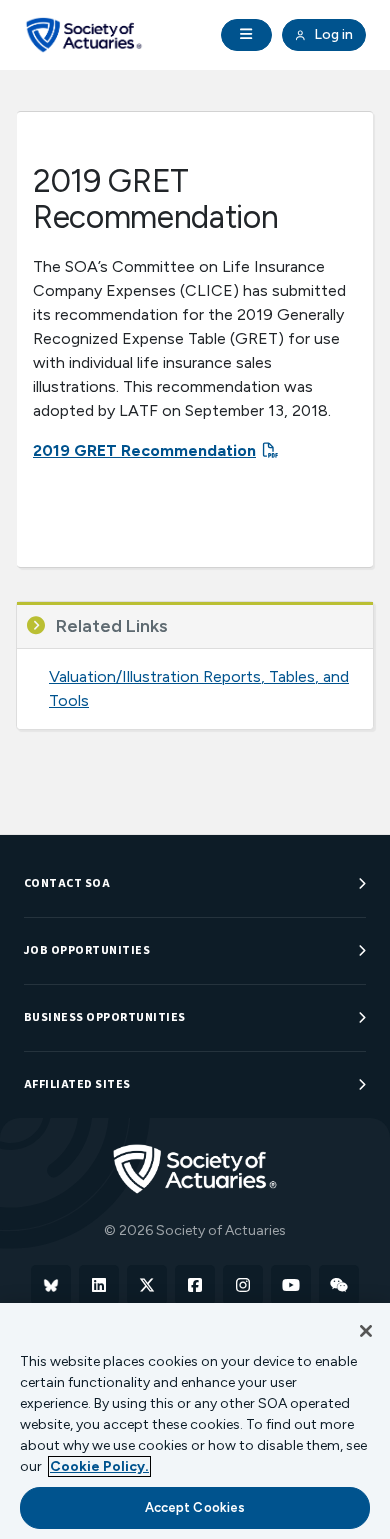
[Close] (366, 1331)
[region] (195, 1421)
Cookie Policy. (99, 1466)
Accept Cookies (195, 1507)
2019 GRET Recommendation (144, 450)
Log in (332, 34)
